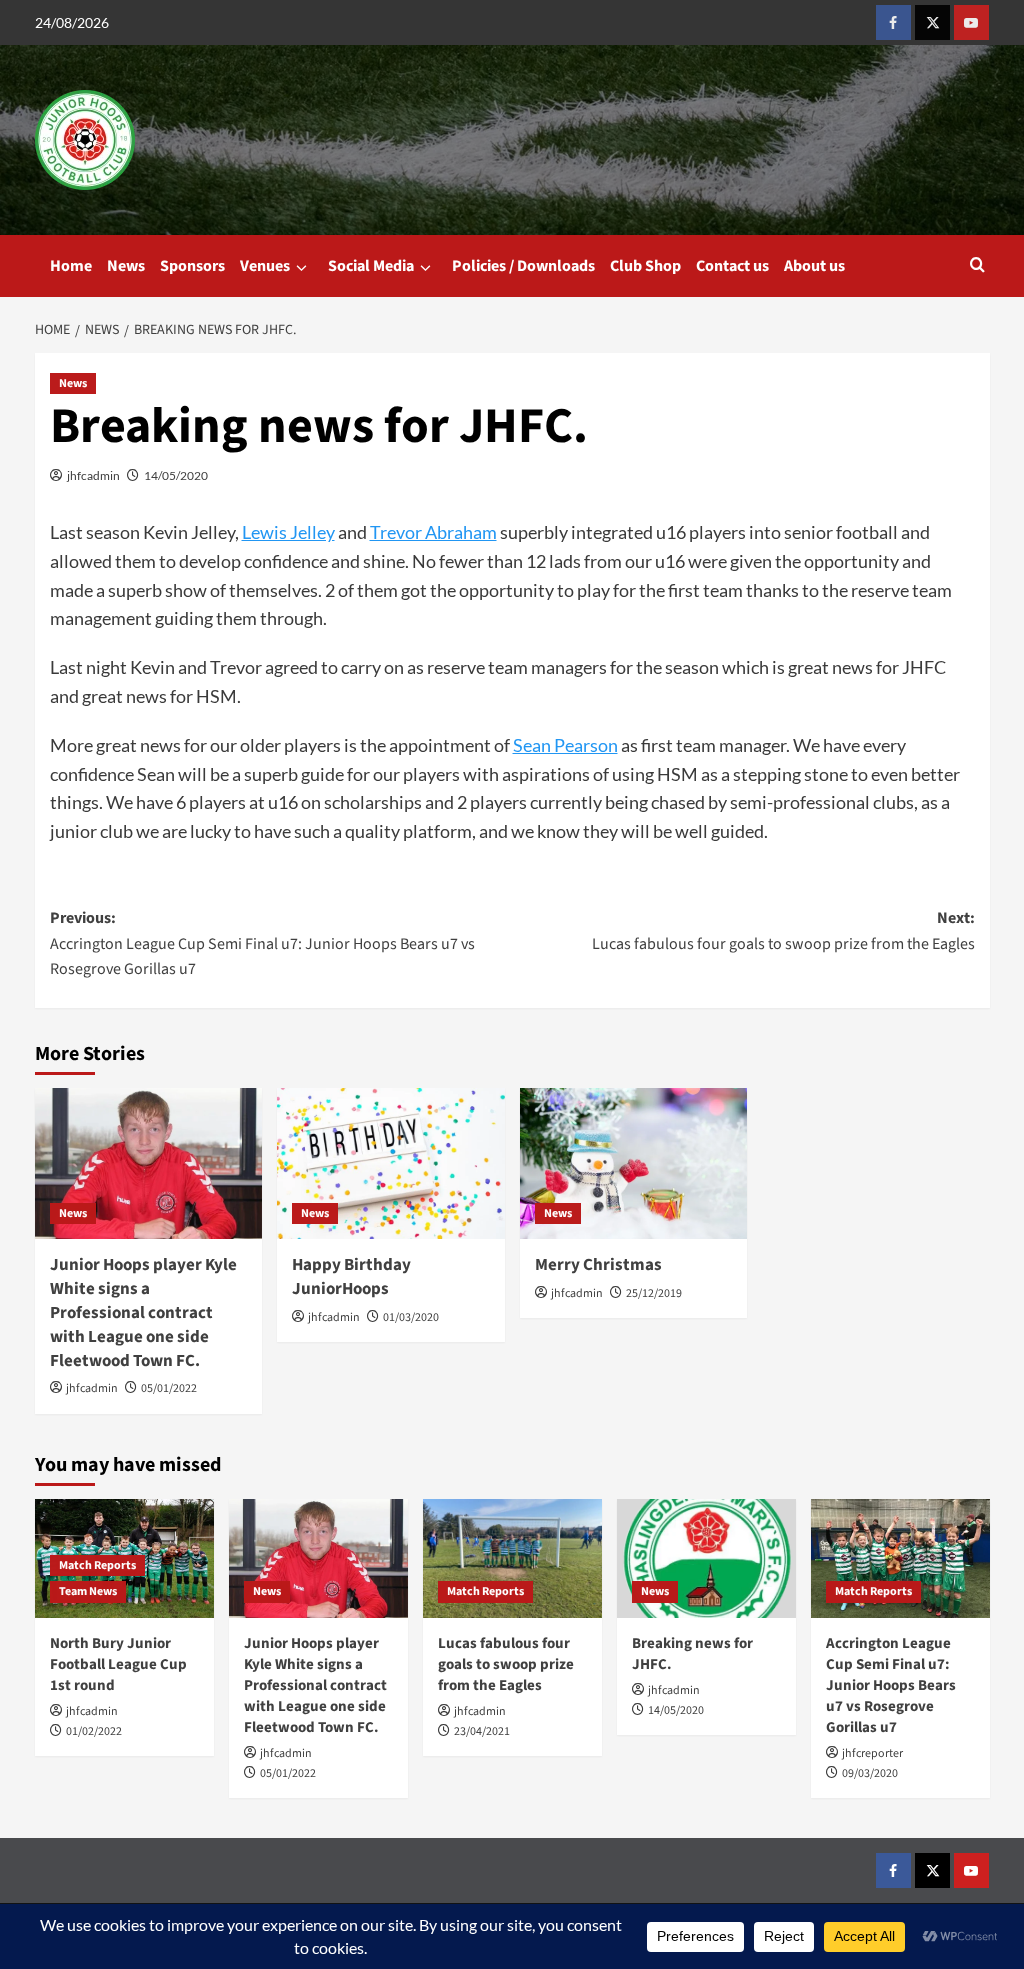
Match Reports (97, 1565)
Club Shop (645, 266)
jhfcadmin (93, 475)
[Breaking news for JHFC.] (706, 1558)
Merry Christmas (598, 1265)
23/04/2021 (482, 1731)
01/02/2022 (94, 1731)
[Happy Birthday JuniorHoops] (391, 1164)
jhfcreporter (872, 1753)
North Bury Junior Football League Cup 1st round (118, 1664)
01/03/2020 (411, 1317)
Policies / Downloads (523, 266)
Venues (265, 266)
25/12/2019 (654, 1293)
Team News (88, 1591)
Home (71, 266)
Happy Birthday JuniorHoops (351, 1277)
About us (814, 266)
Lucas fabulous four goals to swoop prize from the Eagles (506, 1664)
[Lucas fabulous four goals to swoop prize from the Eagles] (512, 1558)
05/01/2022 (169, 1388)
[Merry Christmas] (634, 1164)
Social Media (371, 266)
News (126, 266)
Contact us (732, 266)
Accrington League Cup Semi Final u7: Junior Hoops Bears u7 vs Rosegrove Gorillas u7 (891, 1685)
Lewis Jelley (288, 532)
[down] (301, 267)
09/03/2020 (870, 1773)
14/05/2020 (176, 475)
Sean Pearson (565, 745)
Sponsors (192, 266)
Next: (783, 931)
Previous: (262, 943)
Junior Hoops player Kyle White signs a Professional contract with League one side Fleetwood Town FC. (143, 1312)
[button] (977, 266)
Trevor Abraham (433, 532)
